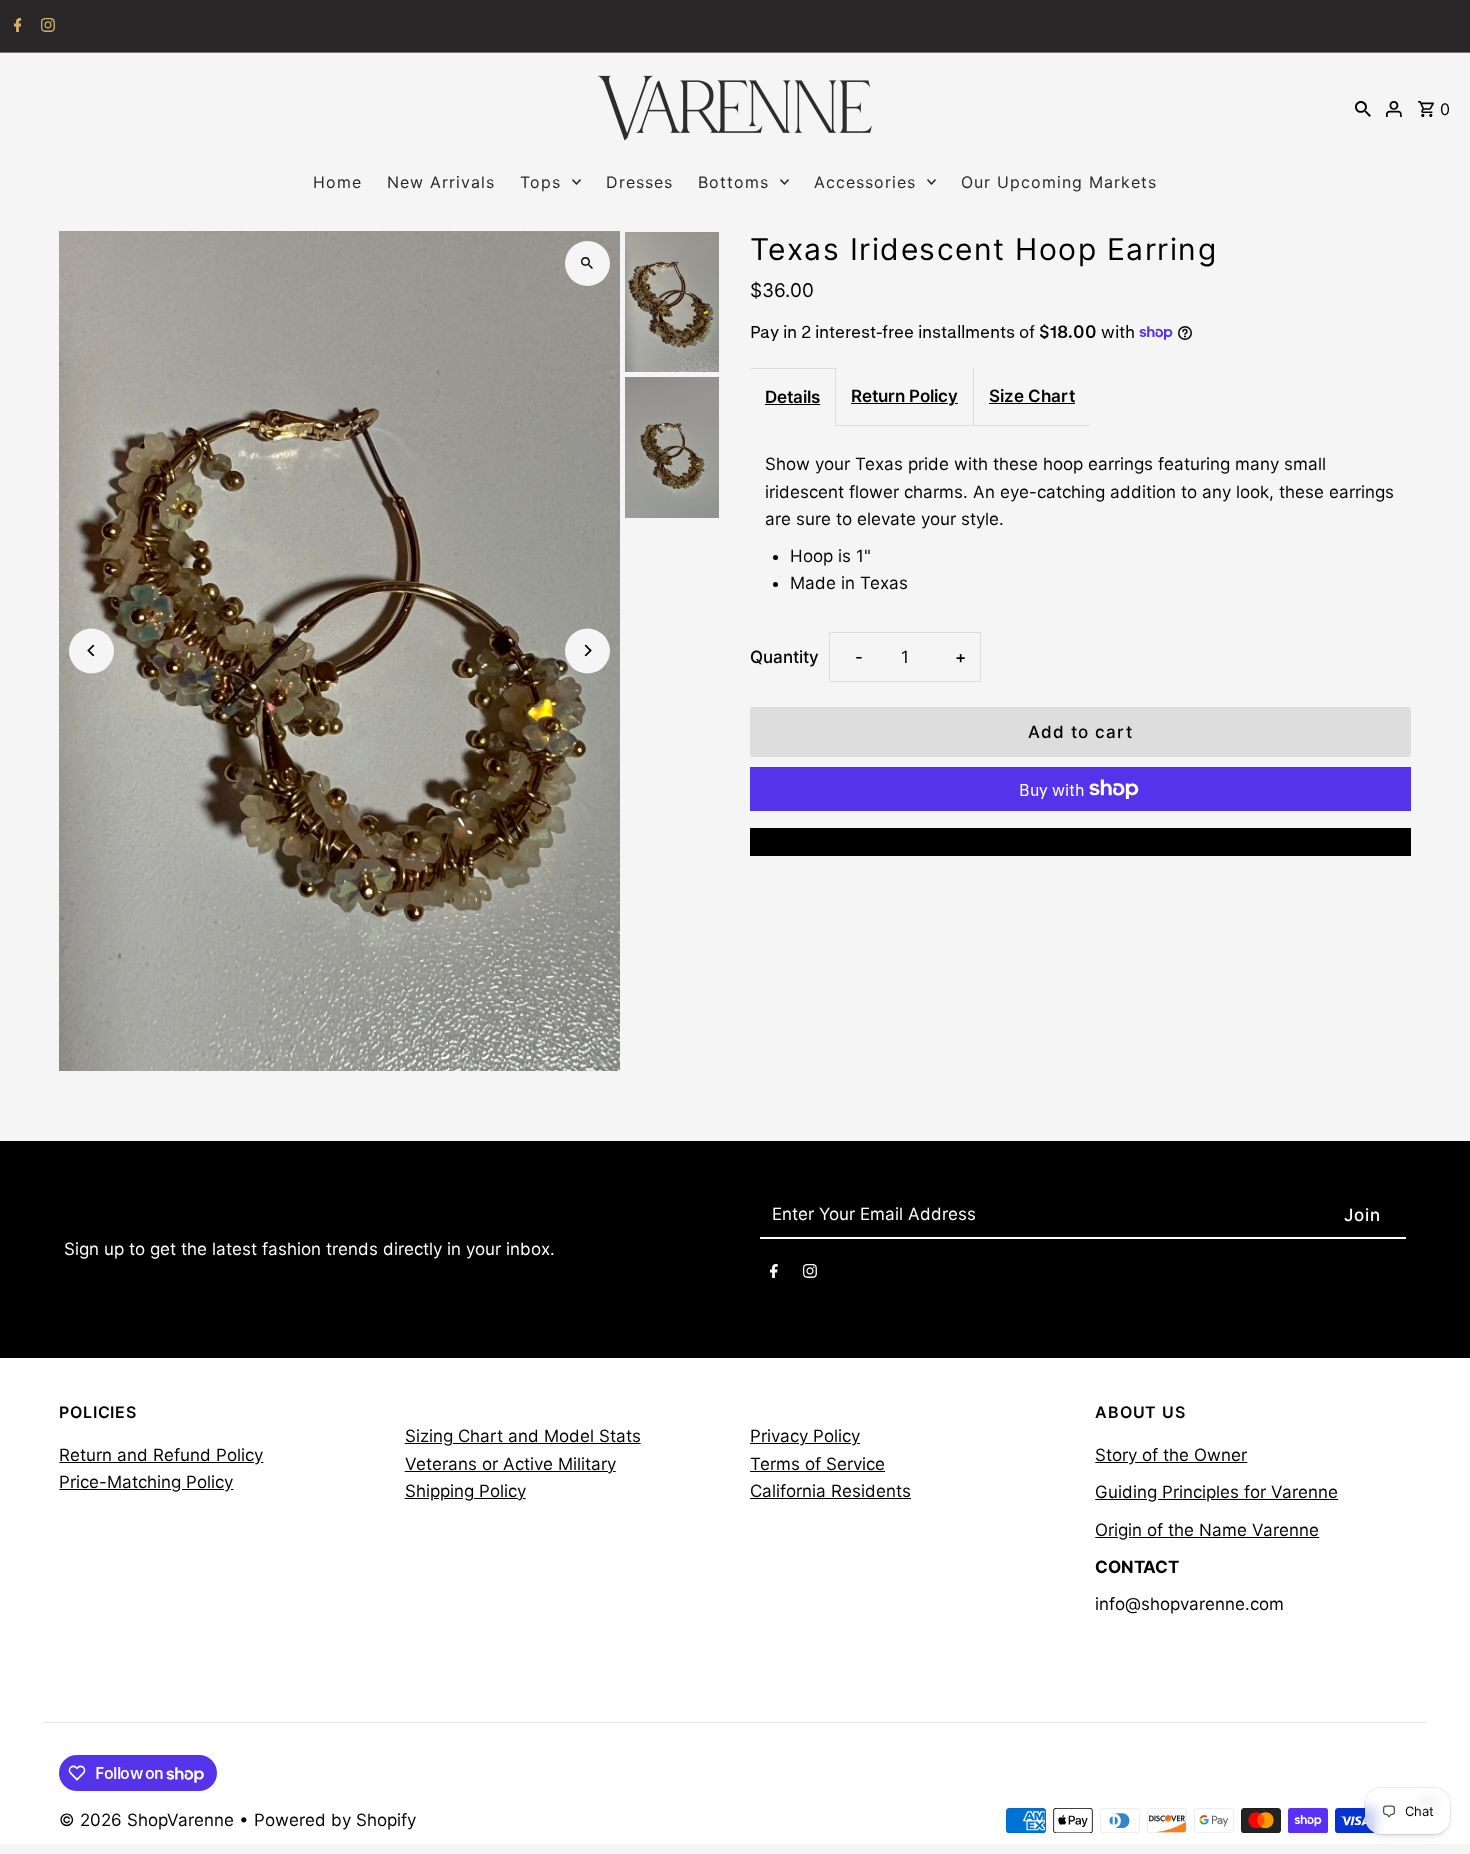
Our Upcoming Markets (1059, 182)
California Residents (830, 1491)
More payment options (1080, 841)
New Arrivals (441, 182)
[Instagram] (45, 27)
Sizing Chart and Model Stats (523, 1436)
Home (337, 182)
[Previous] (91, 650)
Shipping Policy (465, 1491)
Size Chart (1032, 396)
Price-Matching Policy (146, 1482)
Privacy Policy (805, 1436)
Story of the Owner (1171, 1455)
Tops (540, 182)
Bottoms (733, 182)
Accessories (865, 182)
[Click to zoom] (587, 263)
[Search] (1363, 108)
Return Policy (904, 396)
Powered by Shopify (335, 1820)
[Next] (587, 650)
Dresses (639, 182)
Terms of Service (817, 1464)
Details (792, 397)
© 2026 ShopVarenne (149, 1820)
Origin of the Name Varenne (1207, 1530)
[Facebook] (15, 27)
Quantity (784, 657)
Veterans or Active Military (510, 1464)
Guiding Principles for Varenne (1216, 1492)
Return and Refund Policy (161, 1455)
